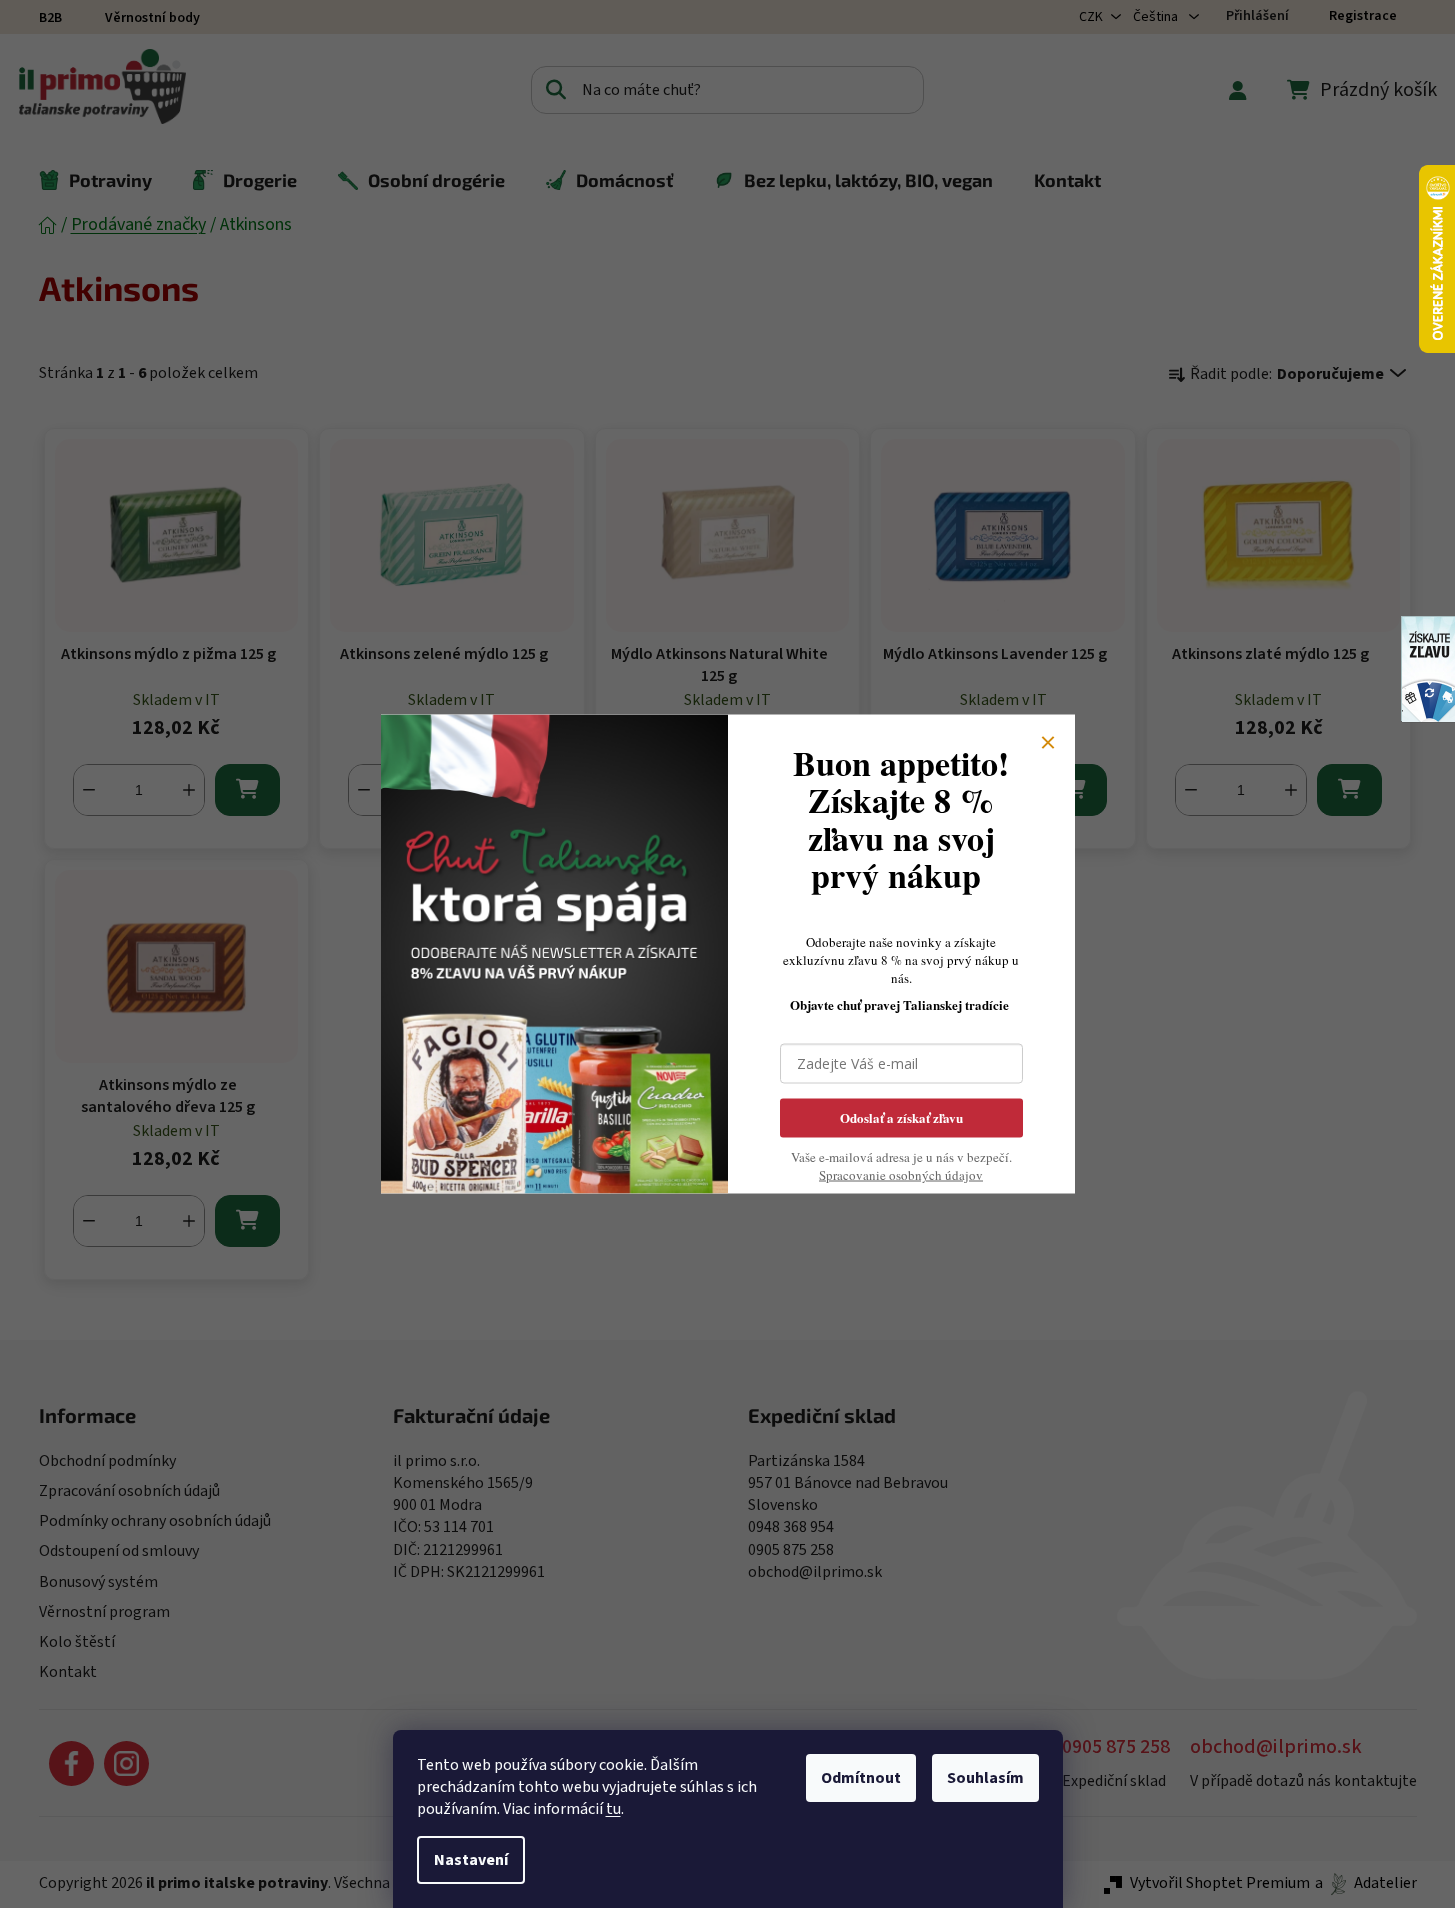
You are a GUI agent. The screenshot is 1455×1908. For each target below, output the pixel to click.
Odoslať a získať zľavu (901, 1117)
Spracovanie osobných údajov (901, 1175)
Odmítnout (861, 1778)
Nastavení (471, 1860)
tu (613, 1809)
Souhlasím (985, 1778)
